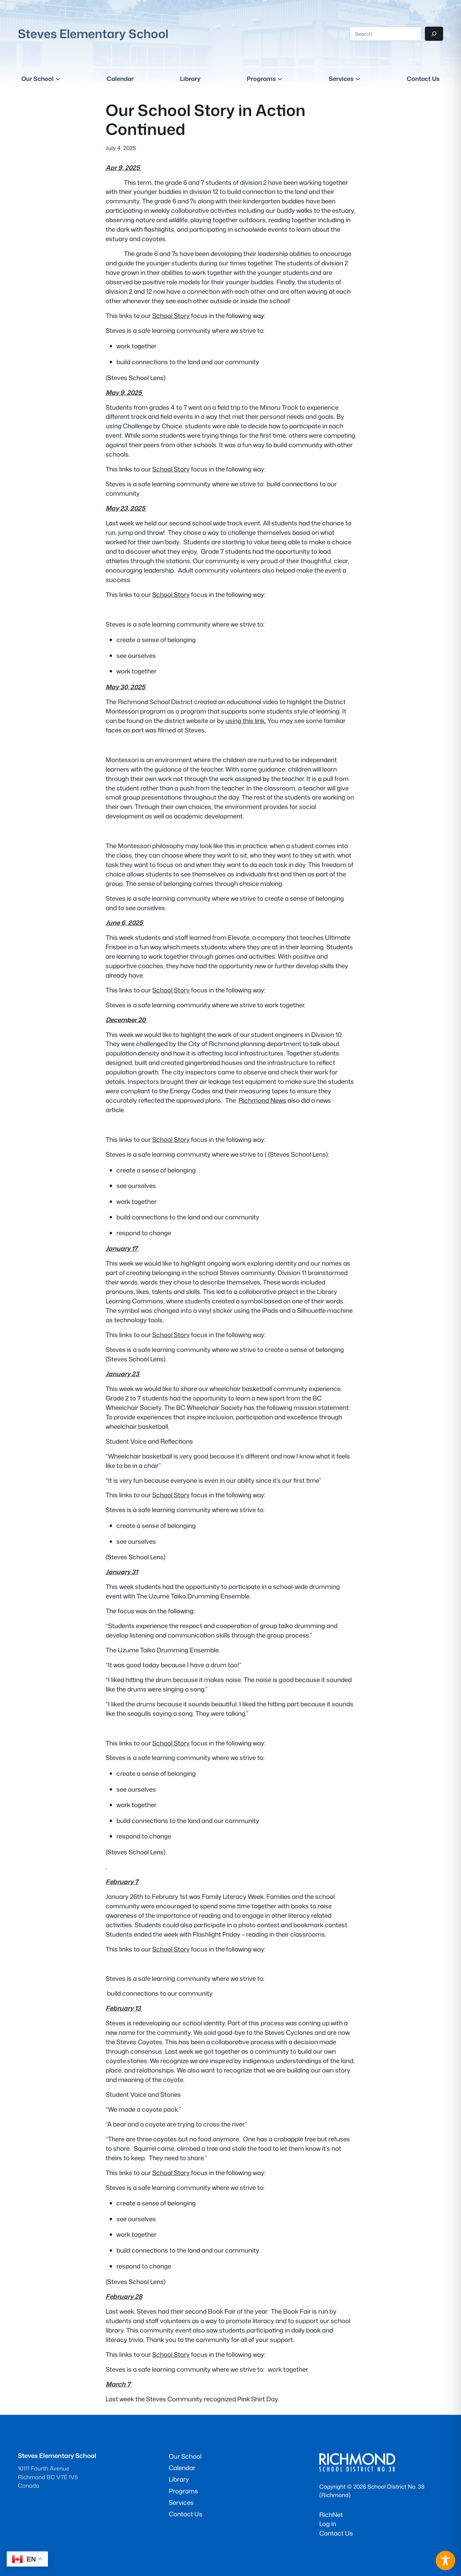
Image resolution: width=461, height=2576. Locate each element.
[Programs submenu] (280, 79)
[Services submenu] (358, 79)
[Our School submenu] (58, 79)
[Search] (434, 34)
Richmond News (262, 1100)
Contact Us (336, 2533)
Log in (328, 2524)
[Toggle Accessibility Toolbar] (445, 2560)
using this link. (246, 721)
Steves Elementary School (93, 34)
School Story (171, 316)
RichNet (331, 2515)
